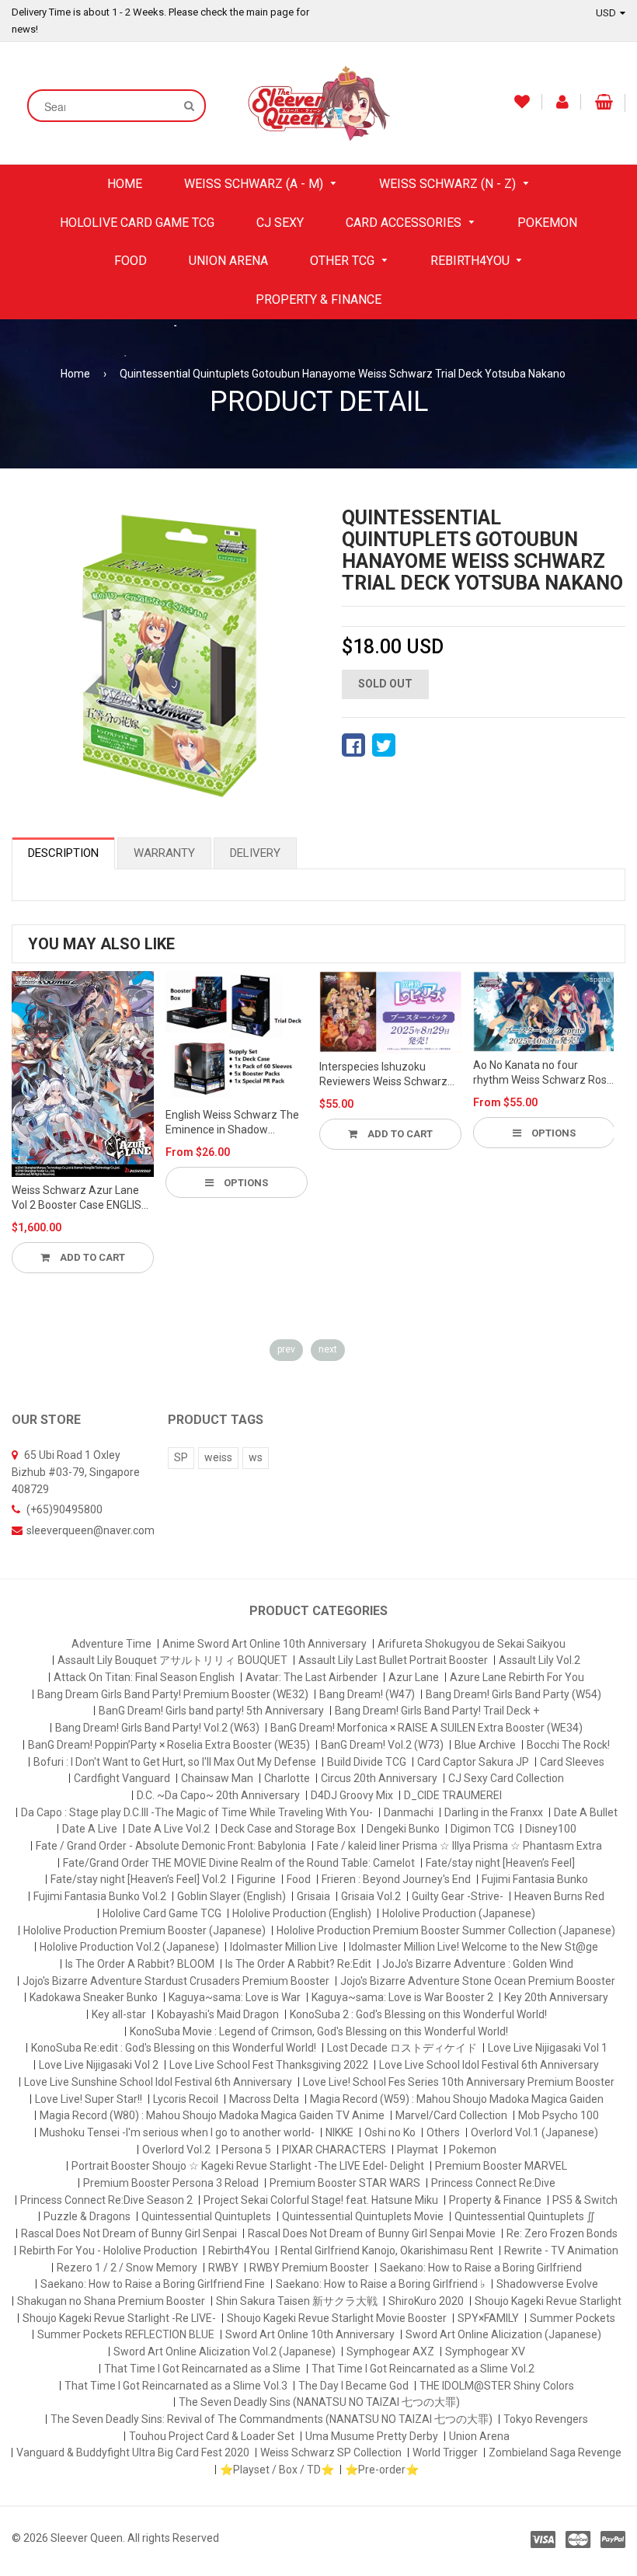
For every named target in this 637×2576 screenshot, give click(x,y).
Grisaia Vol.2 (371, 1896)
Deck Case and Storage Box (288, 1829)
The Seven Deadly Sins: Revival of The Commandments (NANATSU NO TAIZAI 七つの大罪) (272, 2419)
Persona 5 (246, 2150)
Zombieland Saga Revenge (555, 2452)
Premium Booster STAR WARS (345, 2183)
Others (443, 2132)
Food (299, 1879)
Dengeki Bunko (403, 1829)
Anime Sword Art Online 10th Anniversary (265, 1644)
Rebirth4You (239, 2251)
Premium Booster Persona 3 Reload (171, 2183)
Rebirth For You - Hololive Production (108, 2251)
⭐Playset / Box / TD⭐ (277, 2470)
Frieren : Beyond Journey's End (396, 1879)
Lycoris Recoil (186, 2099)
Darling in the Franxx (494, 1812)
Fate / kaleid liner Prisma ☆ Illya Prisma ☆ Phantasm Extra (459, 1846)
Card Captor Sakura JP (473, 1762)
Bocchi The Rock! (568, 1745)
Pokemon (473, 2150)
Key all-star (119, 2014)
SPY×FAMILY (488, 2318)
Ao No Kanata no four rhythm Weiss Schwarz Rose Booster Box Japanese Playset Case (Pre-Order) (543, 1074)
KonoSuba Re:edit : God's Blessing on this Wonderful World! (174, 2048)
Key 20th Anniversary (556, 1997)
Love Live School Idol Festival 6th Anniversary (489, 2065)
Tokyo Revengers (546, 2419)
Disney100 (551, 1829)
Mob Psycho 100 (559, 2115)
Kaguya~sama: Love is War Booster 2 (402, 1997)
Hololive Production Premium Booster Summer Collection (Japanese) (446, 1930)
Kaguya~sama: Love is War (235, 1997)
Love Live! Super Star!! (89, 2099)
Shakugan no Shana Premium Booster (111, 2301)
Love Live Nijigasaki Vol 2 (99, 2065)
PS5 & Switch (585, 2200)
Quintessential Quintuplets (206, 2216)
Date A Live (90, 1829)
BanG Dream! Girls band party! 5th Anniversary (211, 1711)
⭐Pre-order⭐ (382, 2470)
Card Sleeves (572, 1762)
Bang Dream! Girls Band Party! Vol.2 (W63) (157, 1728)
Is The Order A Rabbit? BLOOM (140, 1964)
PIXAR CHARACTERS (334, 2150)
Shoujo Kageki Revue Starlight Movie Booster (337, 2318)
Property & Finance (495, 2200)
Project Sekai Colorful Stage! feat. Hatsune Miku (321, 2200)
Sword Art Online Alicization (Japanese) (503, 2334)
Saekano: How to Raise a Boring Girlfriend (481, 2268)
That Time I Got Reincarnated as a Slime (202, 2369)
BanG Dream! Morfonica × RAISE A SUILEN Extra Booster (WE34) (426, 1728)
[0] (353, 745)
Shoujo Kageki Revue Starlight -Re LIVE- (119, 2318)
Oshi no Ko (390, 2132)
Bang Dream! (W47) (367, 1694)
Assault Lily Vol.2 (540, 1660)
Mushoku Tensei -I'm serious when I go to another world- (177, 2132)
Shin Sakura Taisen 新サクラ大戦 (297, 2301)
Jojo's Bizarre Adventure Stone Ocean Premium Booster (478, 1981)
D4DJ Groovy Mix (352, 1795)
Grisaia (313, 1896)
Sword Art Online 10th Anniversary (310, 2334)
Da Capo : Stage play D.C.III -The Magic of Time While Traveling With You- (197, 1812)
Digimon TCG (482, 1829)
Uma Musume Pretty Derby (372, 2436)
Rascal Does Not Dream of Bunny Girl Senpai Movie (372, 2233)
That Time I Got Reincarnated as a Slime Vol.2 (423, 2369)
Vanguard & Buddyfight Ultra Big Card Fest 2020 (133, 2452)
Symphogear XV (485, 2351)
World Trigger (445, 2452)
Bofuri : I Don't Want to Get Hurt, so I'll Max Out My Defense (175, 1762)
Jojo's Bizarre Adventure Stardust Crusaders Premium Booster (176, 1981)
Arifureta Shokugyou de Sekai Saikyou (472, 1644)
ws (256, 1457)
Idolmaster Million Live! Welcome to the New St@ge (473, 1947)
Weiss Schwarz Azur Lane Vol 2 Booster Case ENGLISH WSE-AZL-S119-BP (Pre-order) (80, 1199)
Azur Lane (414, 1677)
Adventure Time (111, 1644)
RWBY (223, 2268)
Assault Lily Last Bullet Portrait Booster (393, 1660)
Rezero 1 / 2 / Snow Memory (127, 2268)
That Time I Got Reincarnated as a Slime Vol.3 (176, 2386)
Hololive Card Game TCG (162, 1913)
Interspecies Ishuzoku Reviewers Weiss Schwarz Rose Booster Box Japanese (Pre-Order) (388, 1075)
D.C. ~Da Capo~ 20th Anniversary (218, 1795)
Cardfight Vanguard (122, 1778)
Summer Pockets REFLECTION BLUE (126, 2334)
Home (75, 374)
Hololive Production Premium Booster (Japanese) (144, 1930)
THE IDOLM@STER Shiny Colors (497, 2386)
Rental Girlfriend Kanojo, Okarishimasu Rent (387, 2251)
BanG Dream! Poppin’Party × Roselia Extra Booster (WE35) (169, 1745)
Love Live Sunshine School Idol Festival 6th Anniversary (158, 2082)
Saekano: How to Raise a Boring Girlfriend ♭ (381, 2284)
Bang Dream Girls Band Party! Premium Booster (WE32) (173, 1694)
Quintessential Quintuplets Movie (363, 2216)
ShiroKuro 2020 (426, 2301)
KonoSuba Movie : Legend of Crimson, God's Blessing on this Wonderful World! (319, 2031)
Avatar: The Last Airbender (312, 1677)
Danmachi (409, 1812)
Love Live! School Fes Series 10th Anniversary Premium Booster (459, 2082)
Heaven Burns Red (559, 1896)
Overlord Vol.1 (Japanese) (534, 2132)
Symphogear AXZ (390, 2351)
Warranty (164, 853)
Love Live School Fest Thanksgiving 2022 (269, 2065)
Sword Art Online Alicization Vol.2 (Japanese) (225, 2351)
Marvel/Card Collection (451, 2115)
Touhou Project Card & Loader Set (212, 2436)
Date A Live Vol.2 (169, 1829)
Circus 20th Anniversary (379, 1778)
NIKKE (339, 2132)
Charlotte (287, 1778)
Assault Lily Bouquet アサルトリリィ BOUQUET (172, 1660)
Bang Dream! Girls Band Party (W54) (513, 1694)
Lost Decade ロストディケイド (402, 2048)
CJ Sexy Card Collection (506, 1778)
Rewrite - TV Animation (561, 2251)
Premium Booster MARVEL (501, 2166)
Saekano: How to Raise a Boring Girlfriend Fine (153, 2284)
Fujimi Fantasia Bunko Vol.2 (100, 1896)
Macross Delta (264, 2099)
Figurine (256, 1879)
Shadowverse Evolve (547, 2284)
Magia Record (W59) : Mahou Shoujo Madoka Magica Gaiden (457, 2099)
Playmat (418, 2150)
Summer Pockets (573, 2318)
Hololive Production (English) (302, 1913)
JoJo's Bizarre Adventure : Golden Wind (478, 1964)
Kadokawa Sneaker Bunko (94, 1997)
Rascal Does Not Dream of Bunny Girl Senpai (129, 2233)
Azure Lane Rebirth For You (517, 1677)
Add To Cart (91, 1257)
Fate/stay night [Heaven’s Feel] (500, 1863)
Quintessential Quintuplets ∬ (525, 2216)
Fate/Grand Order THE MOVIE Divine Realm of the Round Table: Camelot (239, 1863)
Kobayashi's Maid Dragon (218, 2014)
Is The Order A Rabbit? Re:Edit (298, 1964)
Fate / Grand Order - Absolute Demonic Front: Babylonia (171, 1846)
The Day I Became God (353, 2386)
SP (181, 1457)
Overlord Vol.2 (176, 2150)
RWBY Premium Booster (309, 2268)
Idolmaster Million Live (284, 1947)
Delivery (255, 853)
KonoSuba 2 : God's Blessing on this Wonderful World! (418, 2014)
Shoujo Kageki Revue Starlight (548, 2301)
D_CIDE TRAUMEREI (453, 1795)
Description (63, 853)
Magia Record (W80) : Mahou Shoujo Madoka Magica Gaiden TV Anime (212, 2115)
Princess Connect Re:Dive (493, 2183)
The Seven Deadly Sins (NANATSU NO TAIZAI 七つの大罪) (319, 2402)
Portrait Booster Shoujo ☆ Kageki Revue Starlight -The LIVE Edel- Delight (248, 2166)
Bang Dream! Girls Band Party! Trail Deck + (437, 1711)
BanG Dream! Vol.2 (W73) (382, 1745)
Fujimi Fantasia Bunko (535, 1879)
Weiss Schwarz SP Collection (331, 2452)
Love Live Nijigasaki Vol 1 (548, 2048)
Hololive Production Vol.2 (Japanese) (129, 1947)
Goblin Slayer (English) (231, 1896)
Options (245, 1183)
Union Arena (479, 2436)
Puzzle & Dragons (87, 2216)
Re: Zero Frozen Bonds (562, 2233)
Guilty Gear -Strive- (458, 1896)
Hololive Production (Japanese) (459, 1913)
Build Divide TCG (367, 1762)
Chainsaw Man (217, 1778)
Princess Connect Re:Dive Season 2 (106, 2200)
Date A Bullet (586, 1812)
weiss (218, 1457)
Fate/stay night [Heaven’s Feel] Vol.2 (138, 1879)
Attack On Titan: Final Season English (144, 1677)
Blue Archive (485, 1745)
